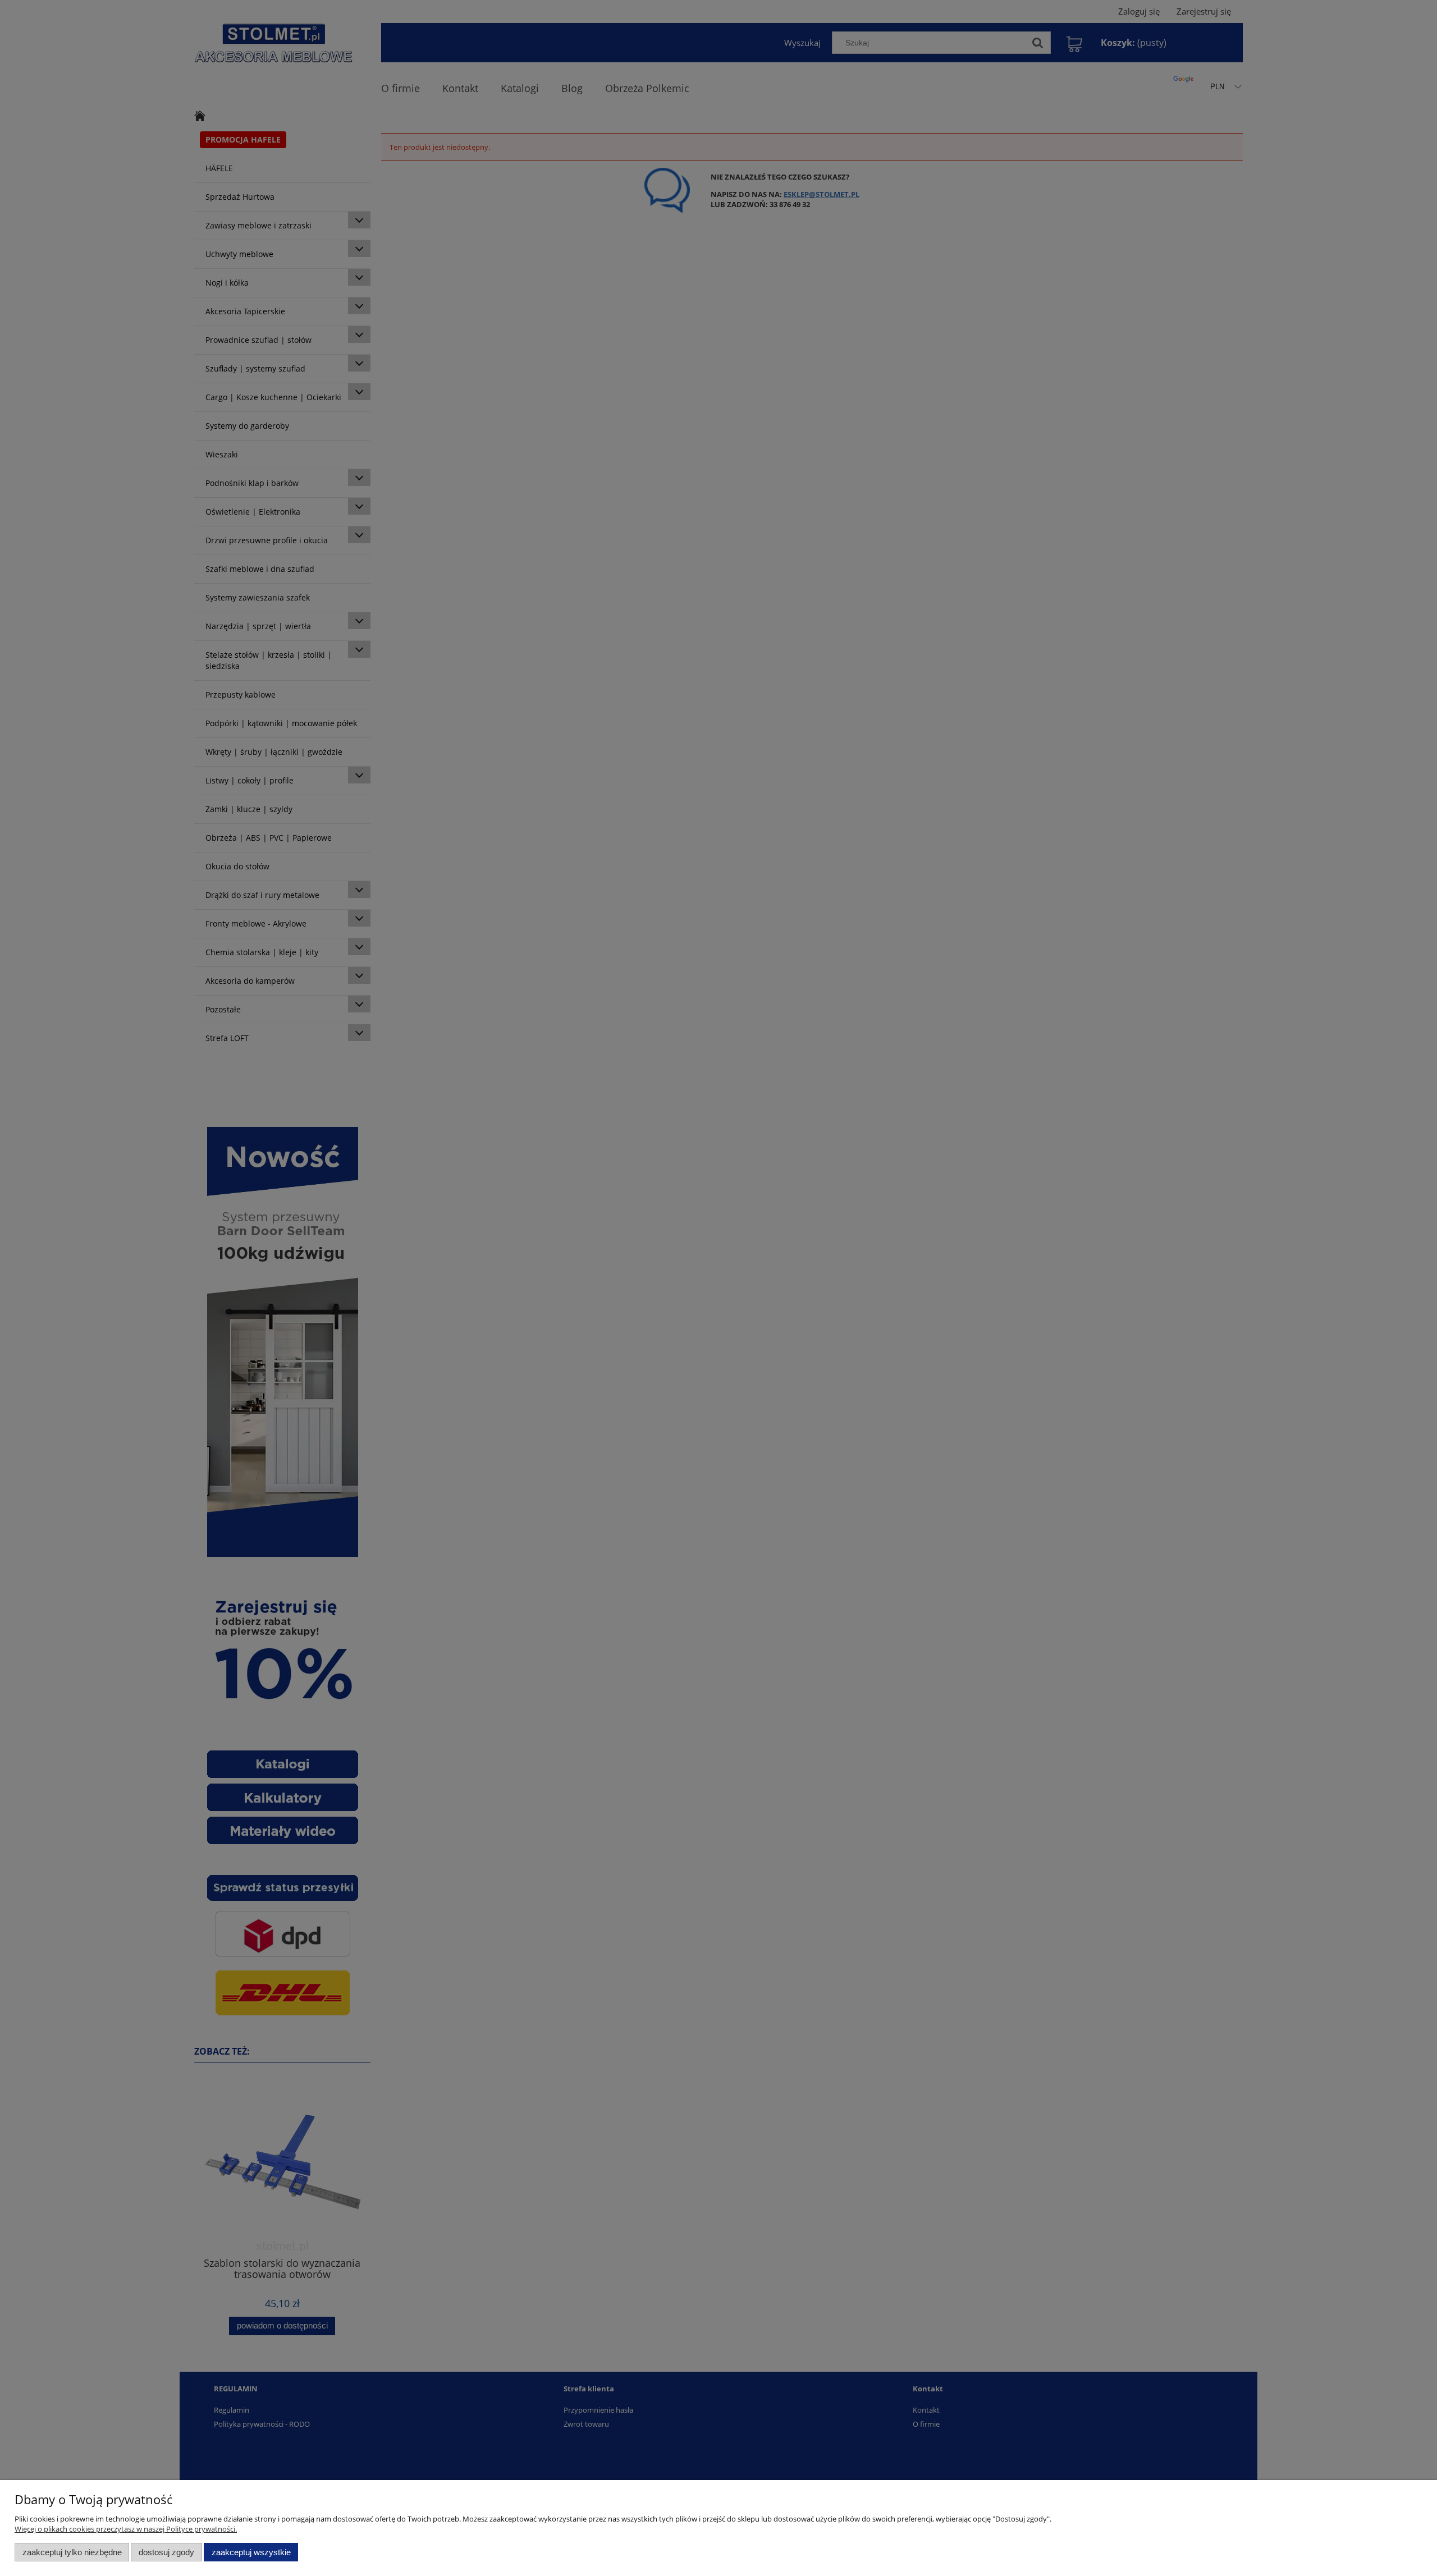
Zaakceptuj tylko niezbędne (72, 2552)
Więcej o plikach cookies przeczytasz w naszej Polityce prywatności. (126, 2529)
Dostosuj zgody (166, 2552)
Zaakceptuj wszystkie (251, 2552)
